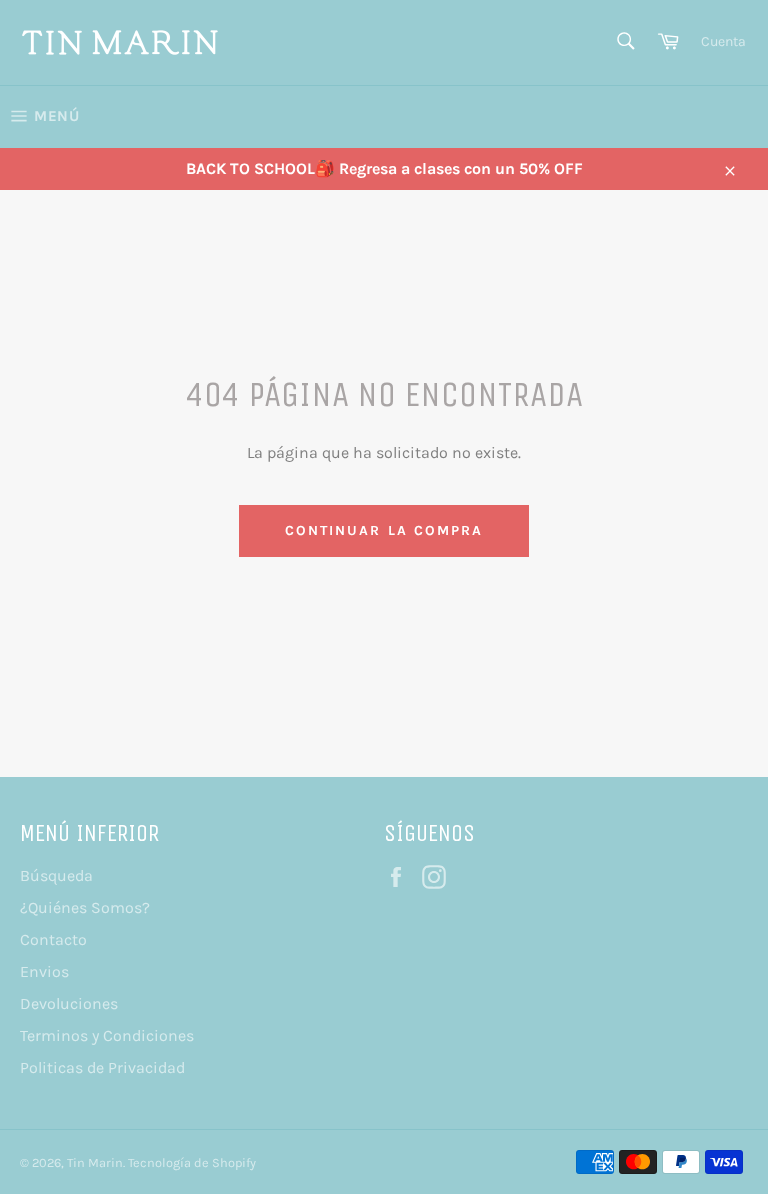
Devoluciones (69, 1003)
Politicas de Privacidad (102, 1067)
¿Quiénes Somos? (85, 907)
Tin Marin (95, 1162)
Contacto (53, 939)
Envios (44, 971)
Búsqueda (56, 875)
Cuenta (723, 41)
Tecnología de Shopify (192, 1162)
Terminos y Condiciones (107, 1035)
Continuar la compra (384, 530)
